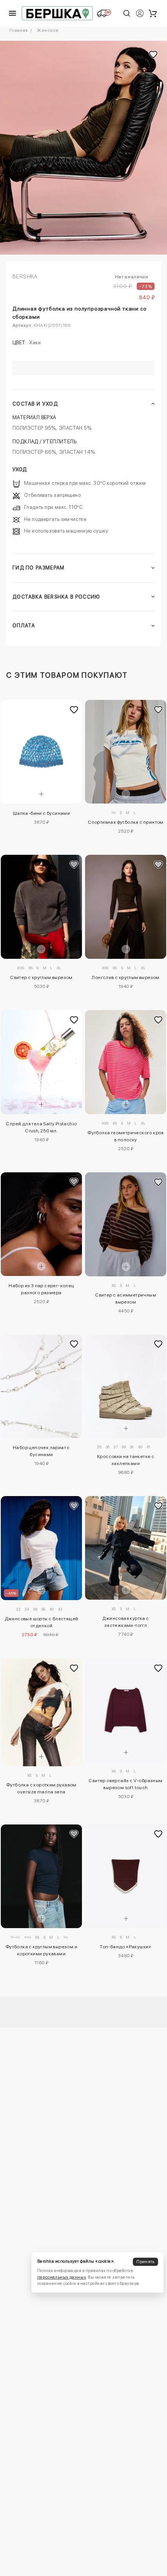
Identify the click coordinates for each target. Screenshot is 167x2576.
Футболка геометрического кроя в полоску (126, 1136)
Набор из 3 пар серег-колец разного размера (41, 1289)
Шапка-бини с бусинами (41, 813)
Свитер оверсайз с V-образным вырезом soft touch (125, 1784)
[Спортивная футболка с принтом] (126, 752)
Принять (145, 2262)
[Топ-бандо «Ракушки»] (126, 1876)
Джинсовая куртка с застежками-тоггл (125, 1622)
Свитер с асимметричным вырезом (126, 1298)
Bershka (25, 276)
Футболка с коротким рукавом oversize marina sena (41, 1788)
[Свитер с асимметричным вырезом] (126, 1224)
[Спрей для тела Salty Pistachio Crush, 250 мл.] (41, 1062)
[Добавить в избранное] (74, 710)
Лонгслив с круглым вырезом (125, 977)
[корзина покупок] (153, 13)
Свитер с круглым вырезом (41, 977)
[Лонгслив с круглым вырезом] (126, 907)
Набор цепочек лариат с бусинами (41, 1451)
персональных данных (62, 2277)
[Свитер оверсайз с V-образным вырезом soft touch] (126, 1710)
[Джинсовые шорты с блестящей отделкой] (41, 1548)
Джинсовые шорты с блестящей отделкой (42, 1622)
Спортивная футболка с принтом (126, 822)
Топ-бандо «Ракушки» (126, 1947)
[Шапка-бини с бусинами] (41, 752)
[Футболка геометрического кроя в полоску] (126, 1062)
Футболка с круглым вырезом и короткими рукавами (41, 1950)
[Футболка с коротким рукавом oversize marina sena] (41, 1712)
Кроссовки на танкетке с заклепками (126, 1460)
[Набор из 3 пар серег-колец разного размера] (41, 1224)
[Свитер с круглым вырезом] (41, 907)
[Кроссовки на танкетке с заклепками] (126, 1386)
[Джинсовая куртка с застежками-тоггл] (126, 1548)
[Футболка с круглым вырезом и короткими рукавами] (41, 1876)
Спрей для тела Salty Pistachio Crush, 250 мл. (41, 1127)
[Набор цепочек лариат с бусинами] (41, 1386)
